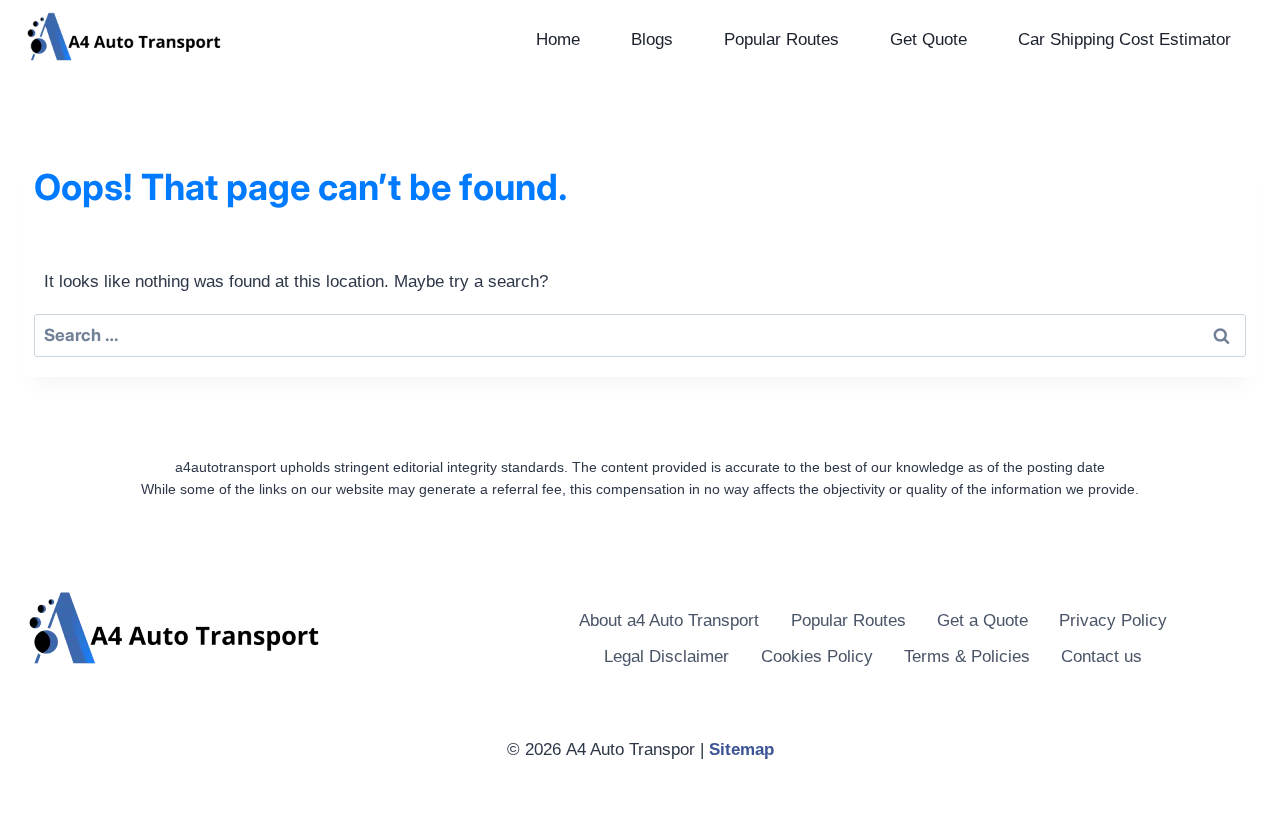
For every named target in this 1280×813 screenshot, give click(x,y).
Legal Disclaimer (666, 656)
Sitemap (741, 749)
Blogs (652, 39)
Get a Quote (982, 620)
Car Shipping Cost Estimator (1124, 39)
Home (558, 39)
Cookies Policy (817, 656)
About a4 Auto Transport (669, 620)
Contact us (1101, 656)
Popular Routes (781, 39)
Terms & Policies (967, 656)
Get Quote (928, 39)
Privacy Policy (1113, 620)
